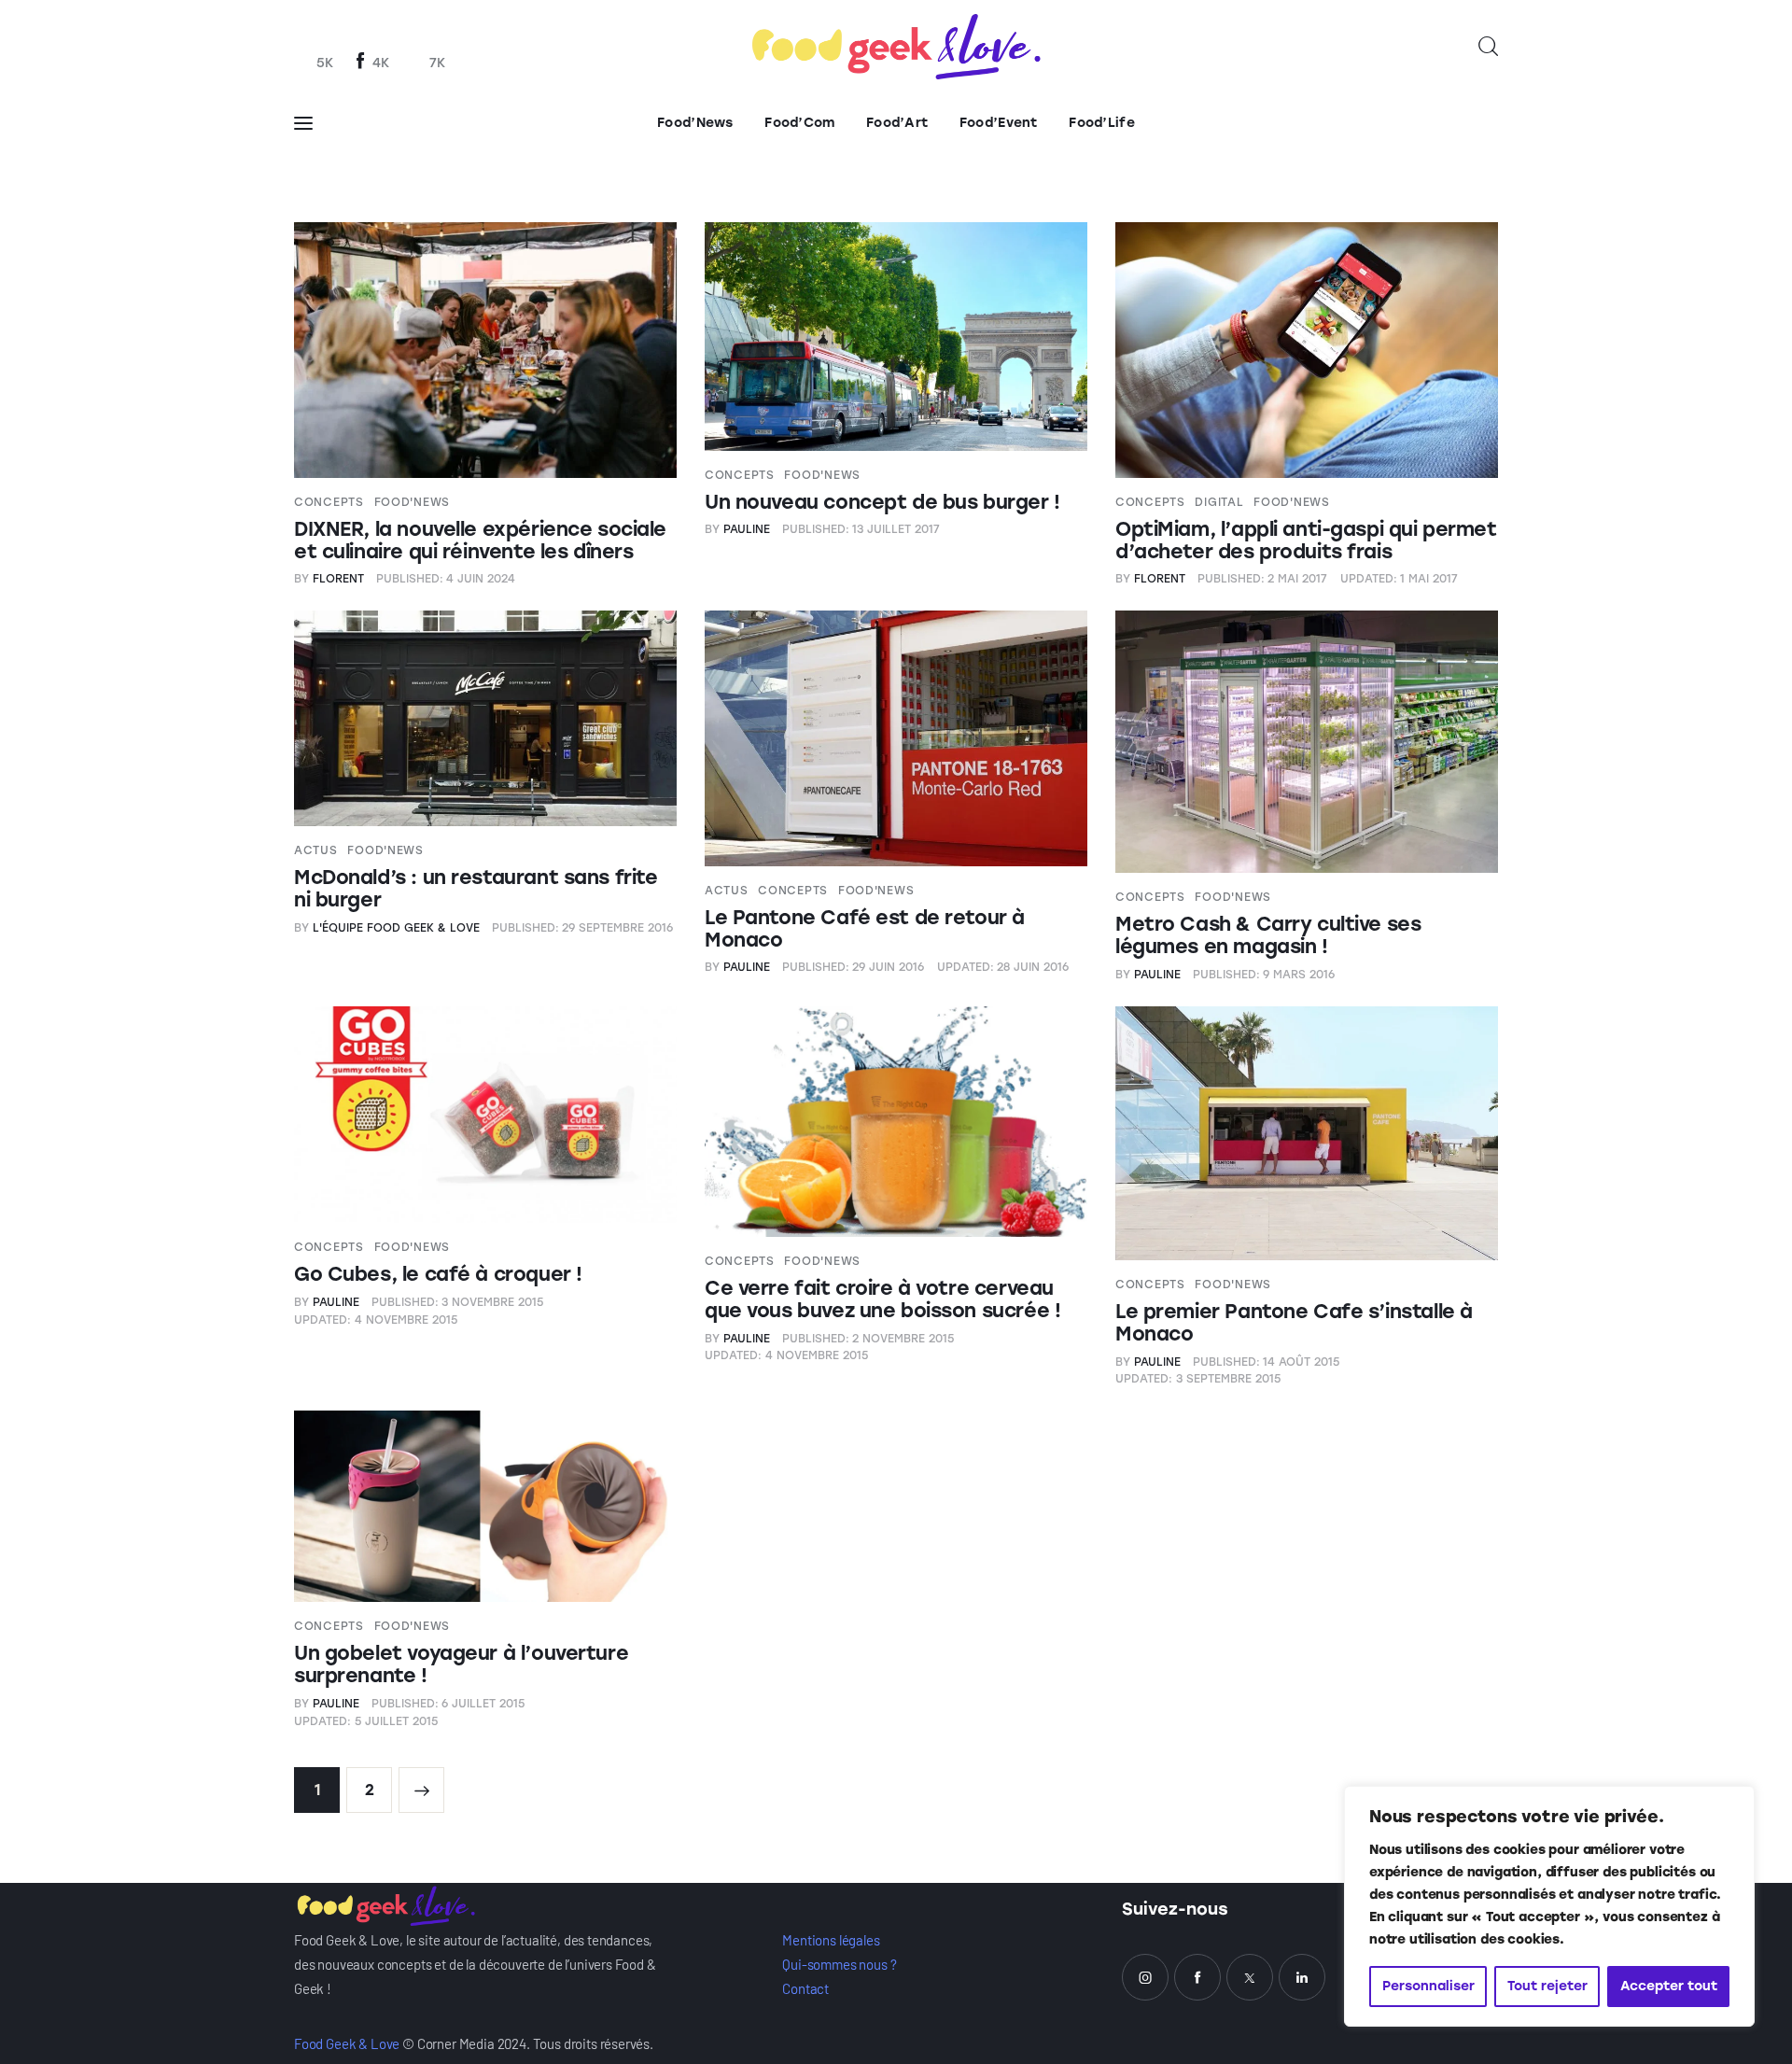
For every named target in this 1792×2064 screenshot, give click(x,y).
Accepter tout (1669, 1986)
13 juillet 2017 (861, 529)
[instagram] (1145, 1977)
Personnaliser (1428, 1986)
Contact (805, 1988)
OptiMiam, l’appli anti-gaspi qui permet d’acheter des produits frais (1306, 540)
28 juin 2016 (1003, 967)
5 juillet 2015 (366, 1721)
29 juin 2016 (854, 967)
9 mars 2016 (1264, 975)
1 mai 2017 (1400, 579)
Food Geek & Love (347, 2043)
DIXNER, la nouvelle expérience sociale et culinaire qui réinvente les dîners (480, 540)
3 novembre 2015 (458, 1302)
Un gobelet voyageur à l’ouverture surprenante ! (461, 1664)
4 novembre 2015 (376, 1320)
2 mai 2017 (1263, 579)
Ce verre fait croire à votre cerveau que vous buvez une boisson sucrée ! (882, 1299)
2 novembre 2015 (868, 1339)
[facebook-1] (1197, 1977)
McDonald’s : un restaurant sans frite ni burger (476, 888)
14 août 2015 (1267, 1362)
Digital (1219, 502)
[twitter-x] (1250, 1977)
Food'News (412, 502)
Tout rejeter (1547, 1986)
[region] (1549, 1906)
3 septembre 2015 (1198, 1379)
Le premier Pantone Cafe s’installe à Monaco (1294, 1322)
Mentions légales (831, 1940)
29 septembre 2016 (583, 928)
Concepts (329, 502)
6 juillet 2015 (448, 1704)
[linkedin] (1302, 1977)
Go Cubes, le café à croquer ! (438, 1274)
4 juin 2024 (446, 579)
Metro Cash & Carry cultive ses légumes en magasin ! (1268, 935)
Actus (316, 850)
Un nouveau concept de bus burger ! (882, 502)
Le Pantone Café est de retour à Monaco (865, 928)
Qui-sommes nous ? (839, 1964)
